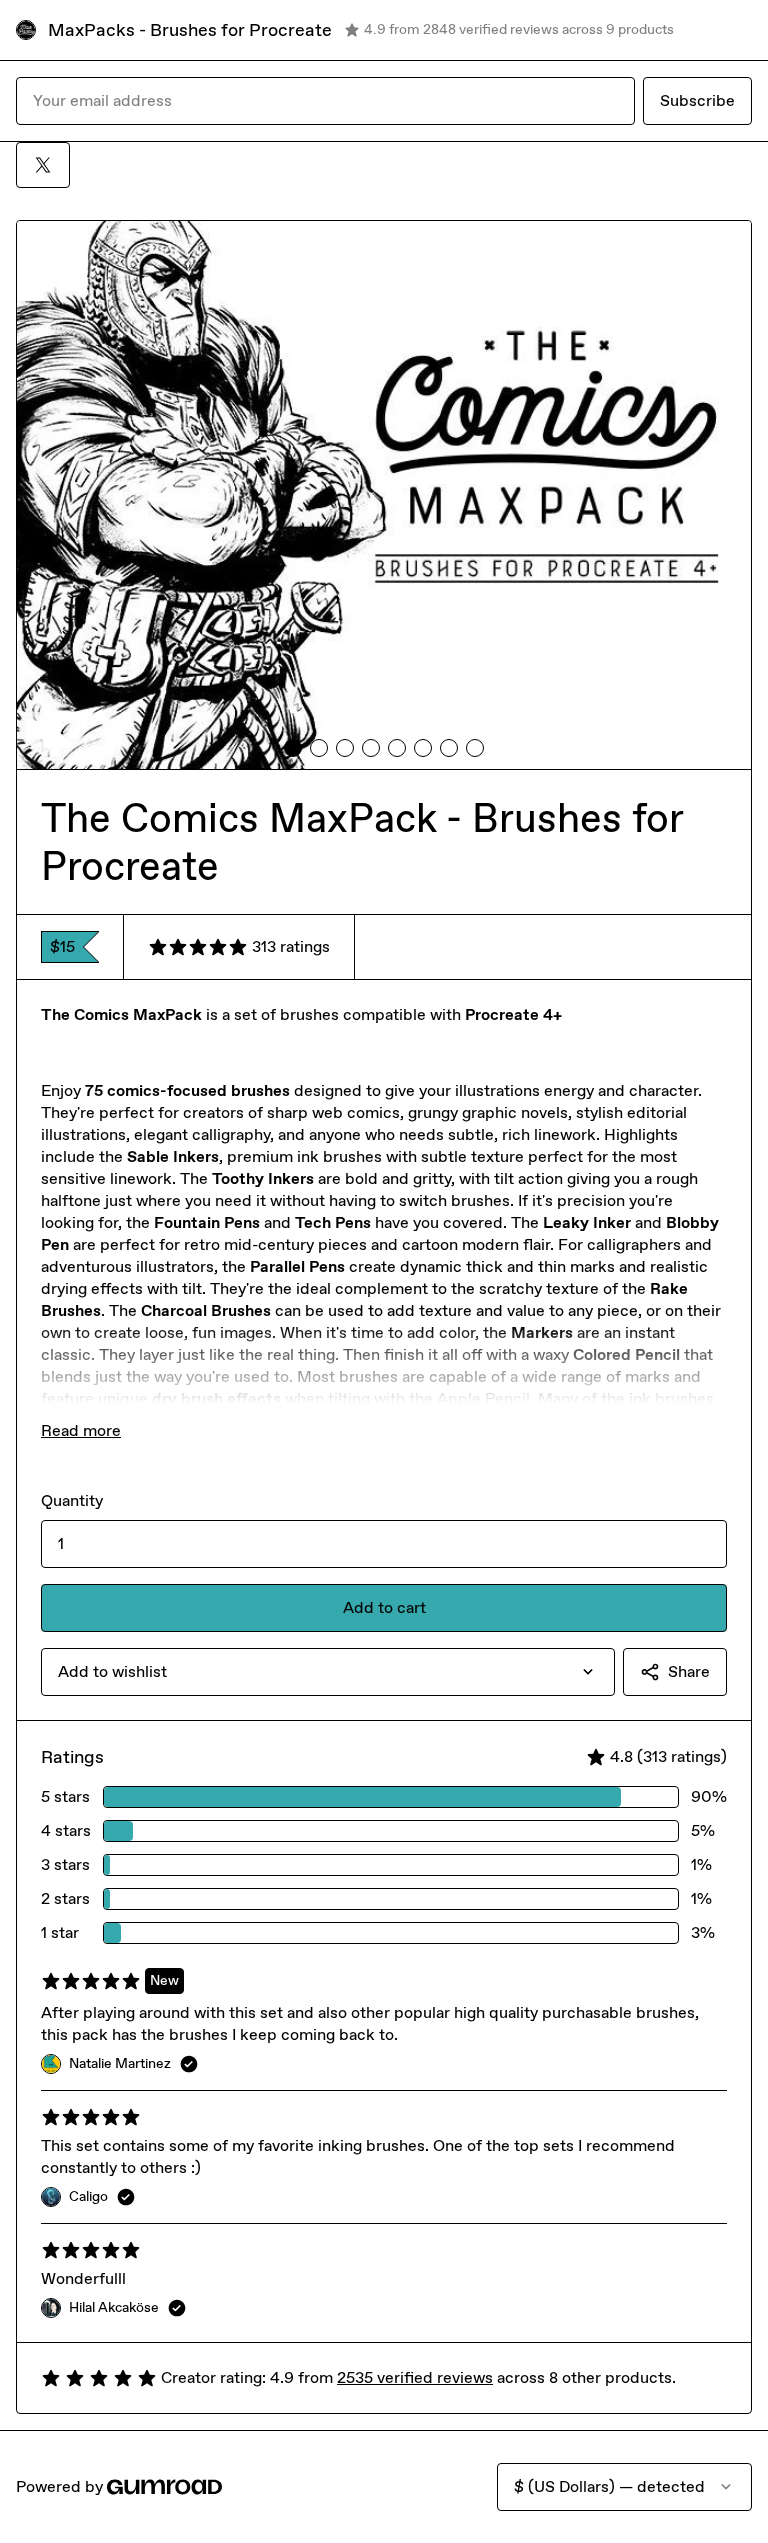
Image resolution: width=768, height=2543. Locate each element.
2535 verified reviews (415, 2377)
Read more (81, 1430)
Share (689, 1671)
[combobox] (328, 1672)
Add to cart (384, 1607)
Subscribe (697, 100)
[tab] (293, 748)
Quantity (72, 1500)
